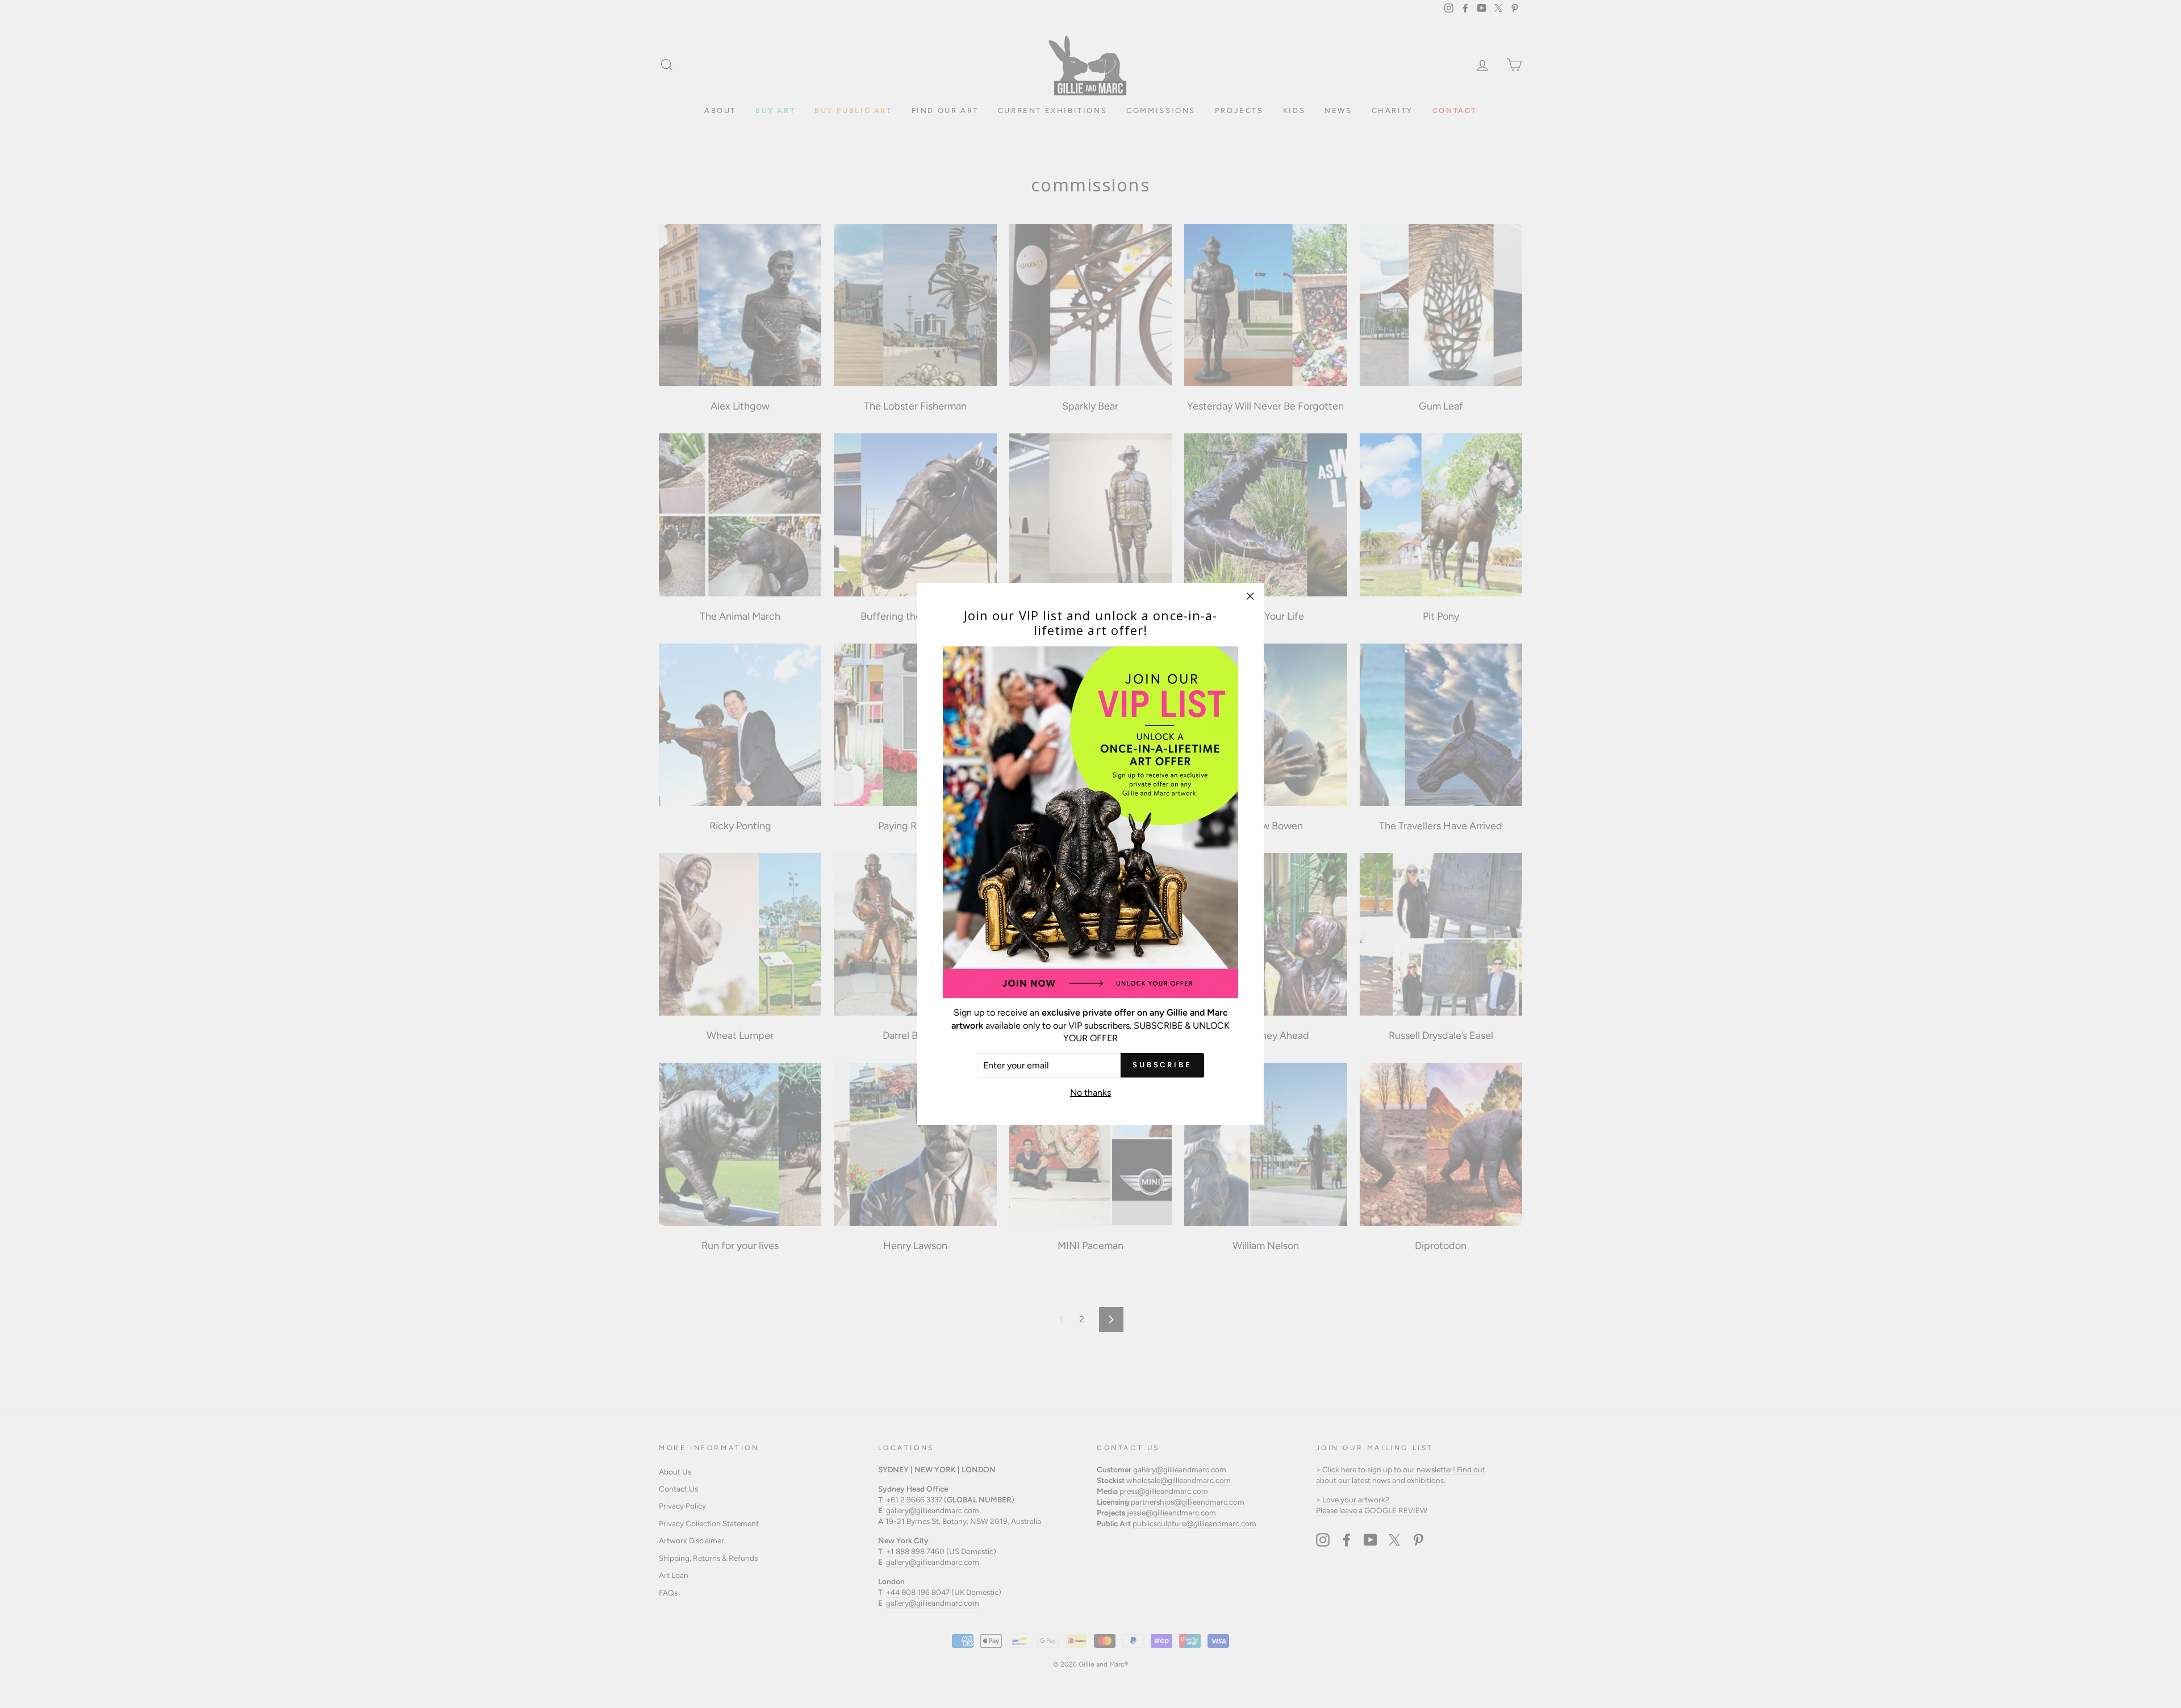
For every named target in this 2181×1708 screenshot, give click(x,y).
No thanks (1090, 1093)
